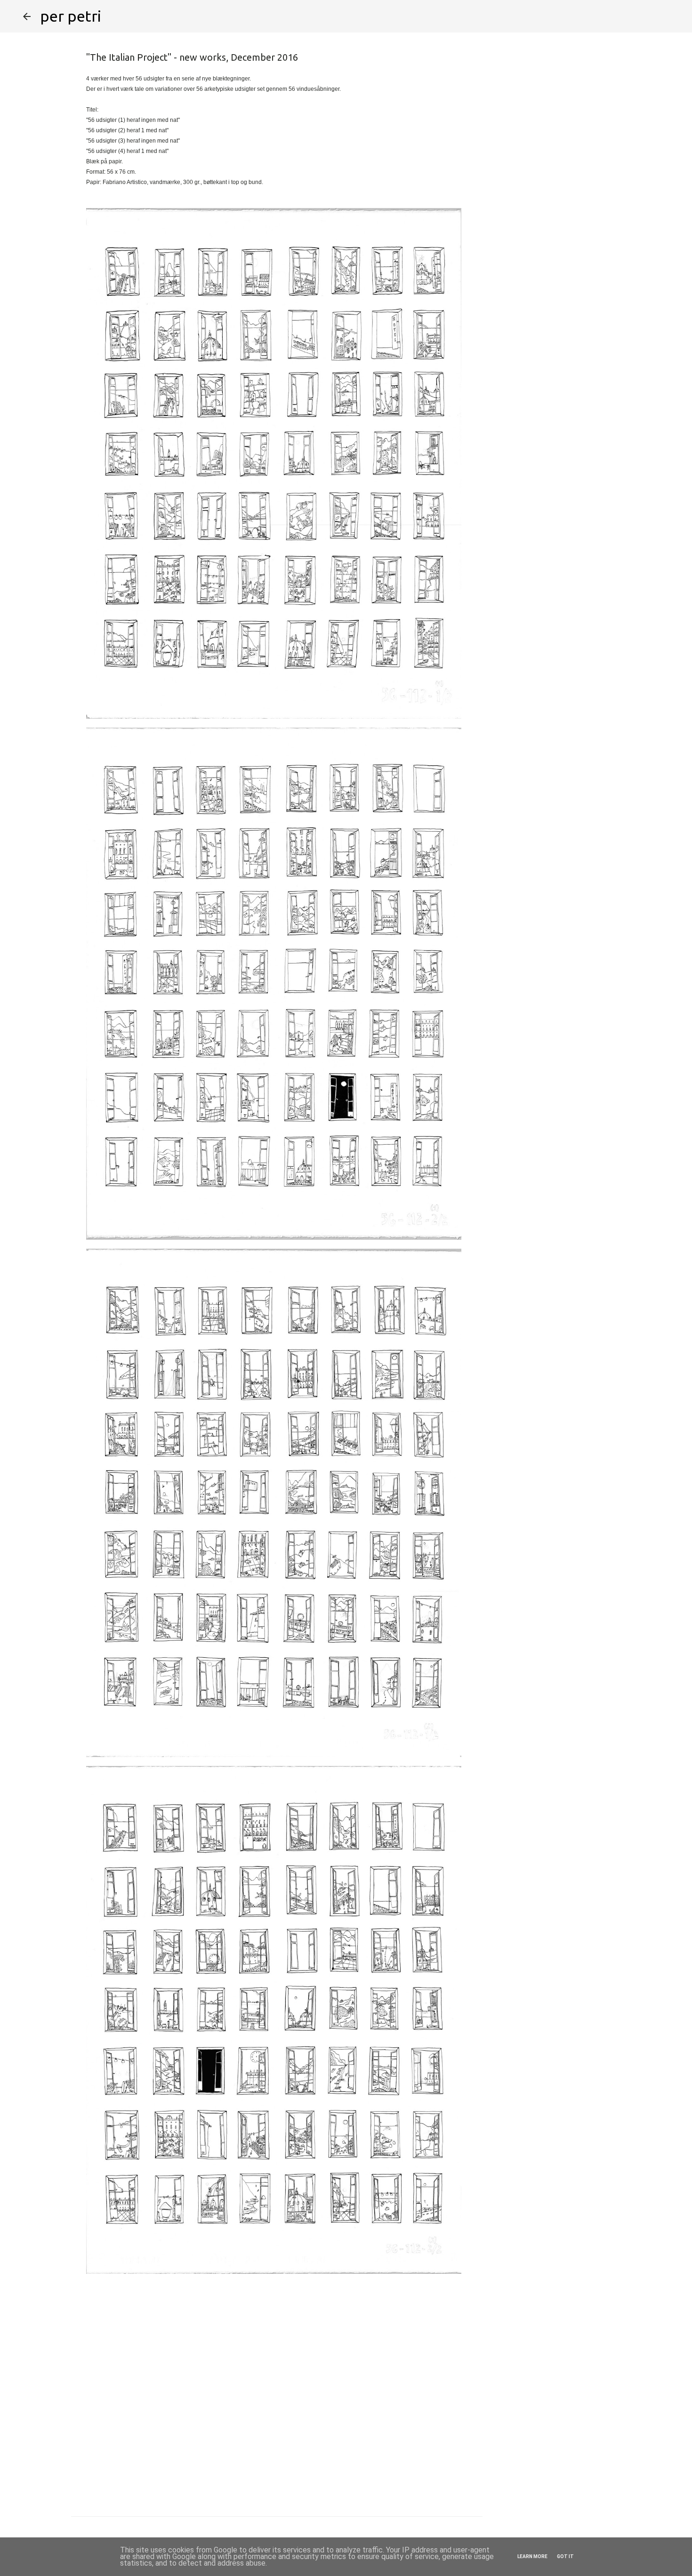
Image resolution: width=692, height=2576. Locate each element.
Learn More (532, 2556)
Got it (565, 2556)
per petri (71, 16)
